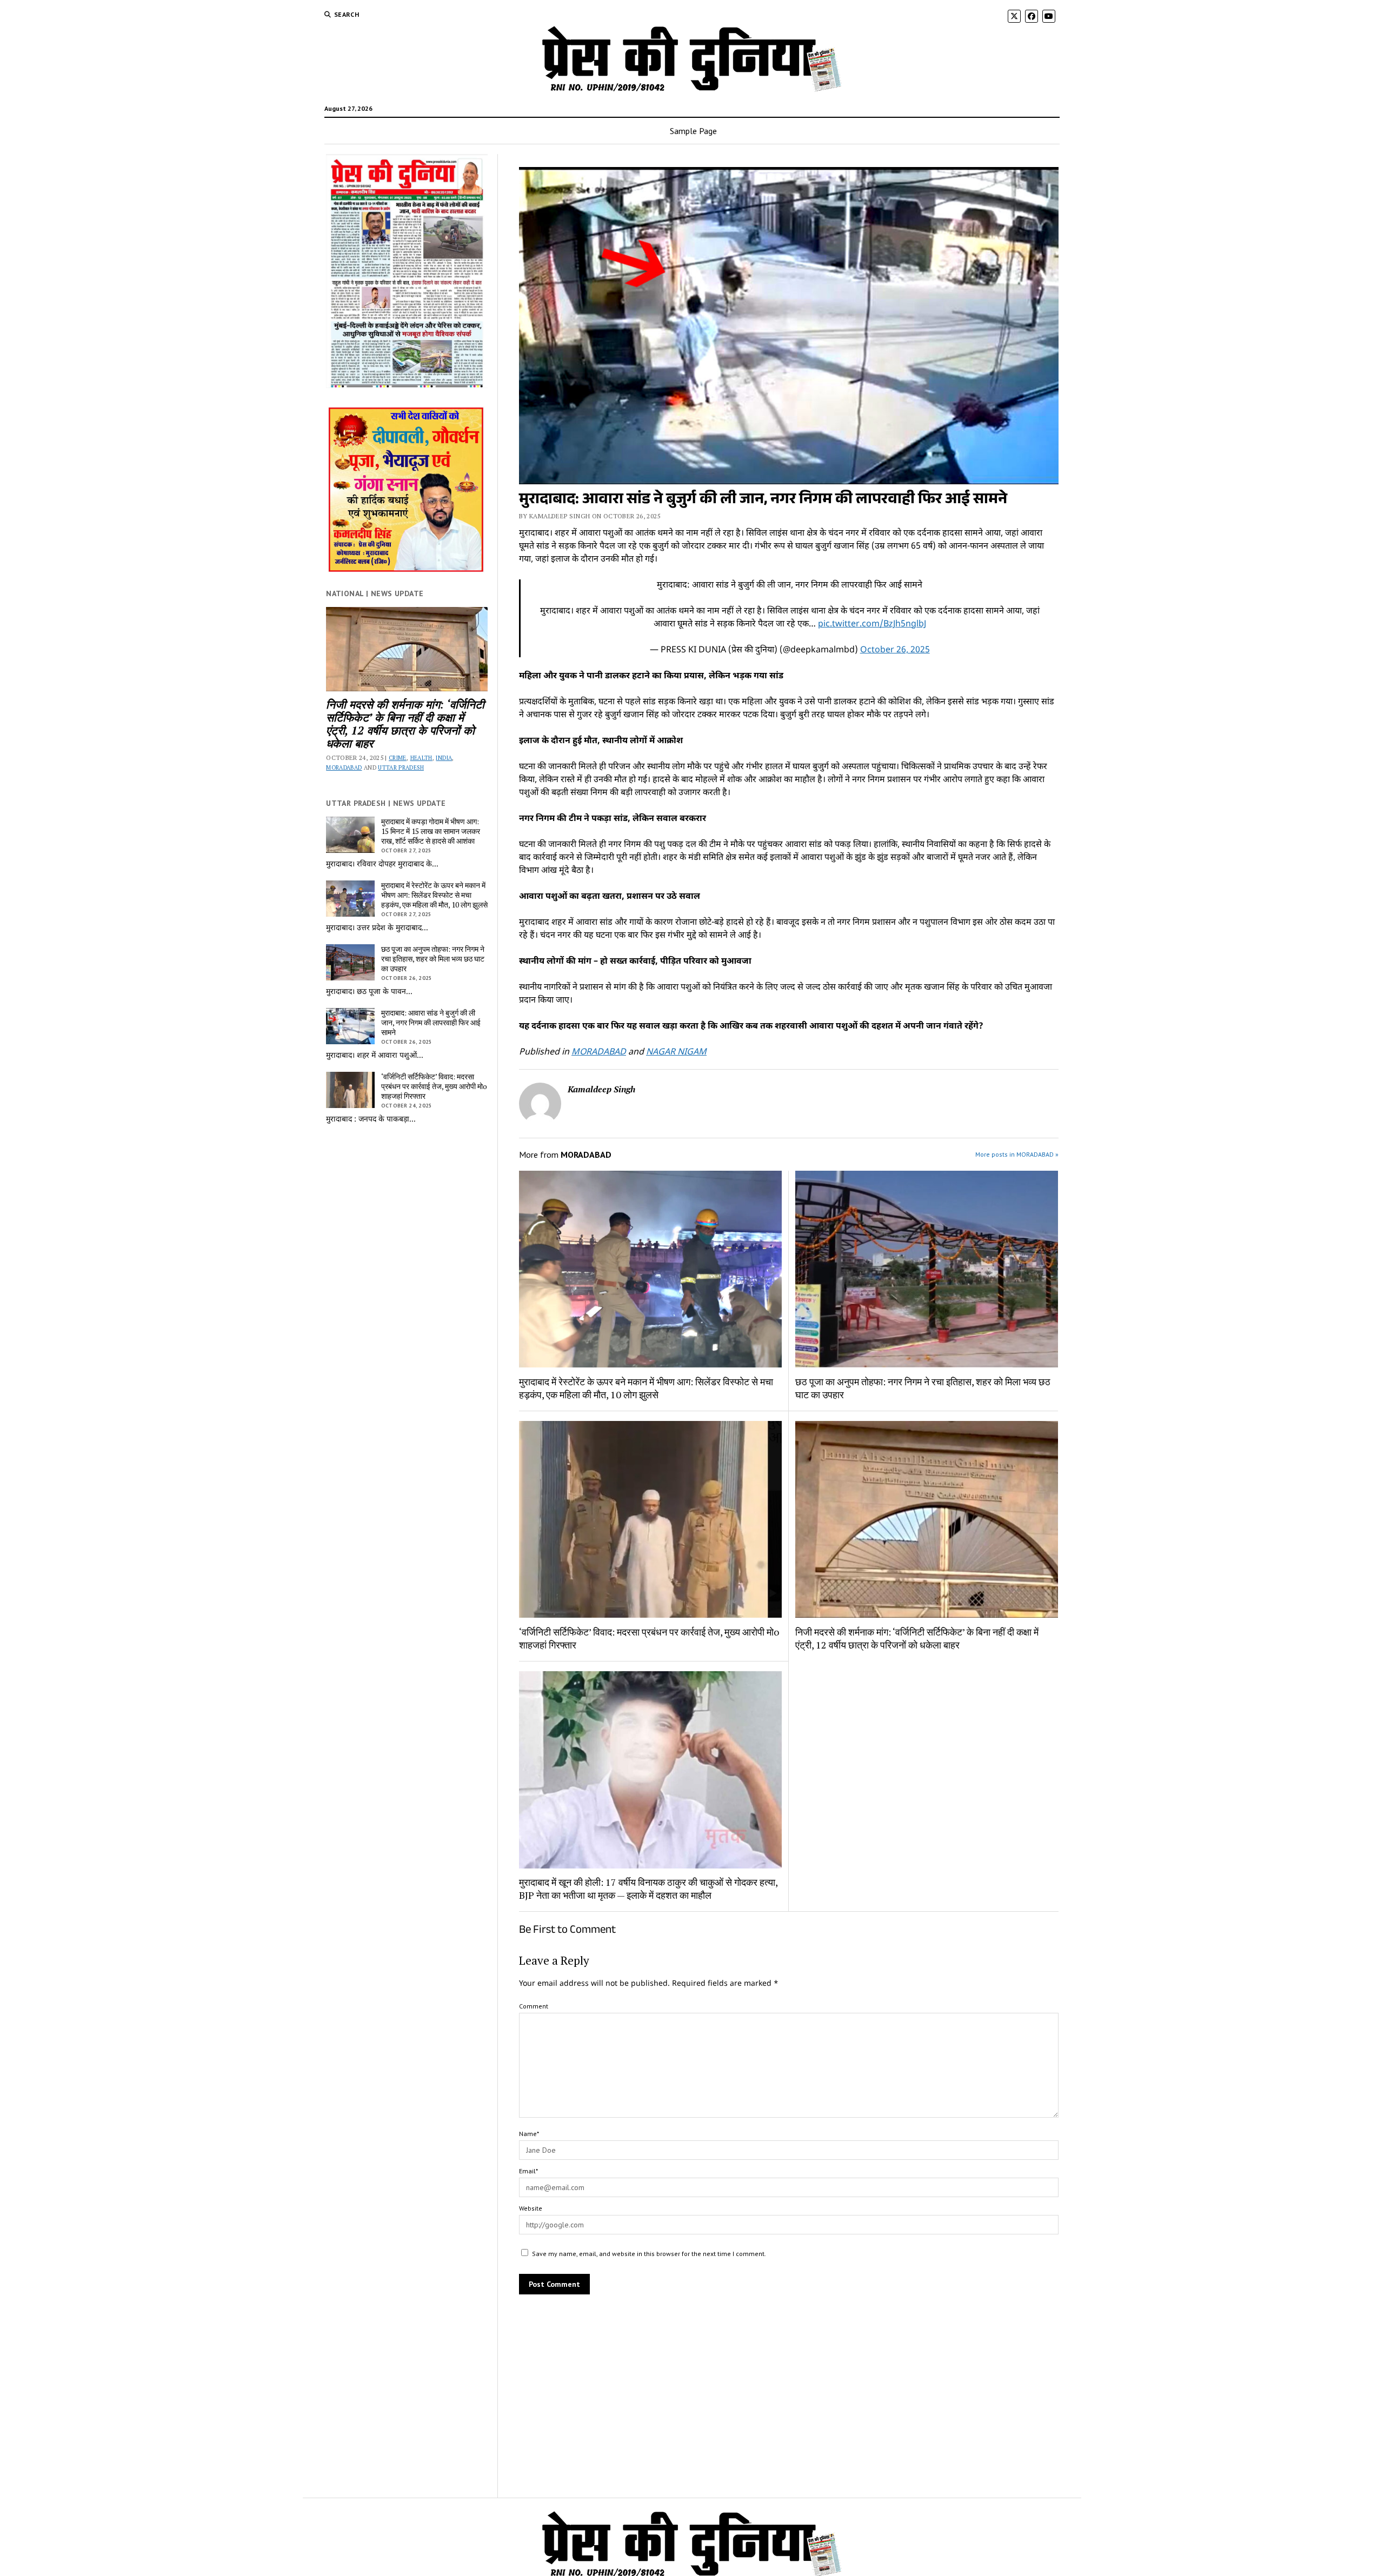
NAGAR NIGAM (676, 1053)
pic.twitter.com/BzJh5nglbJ (872, 625)
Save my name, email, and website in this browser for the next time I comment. (649, 2254)
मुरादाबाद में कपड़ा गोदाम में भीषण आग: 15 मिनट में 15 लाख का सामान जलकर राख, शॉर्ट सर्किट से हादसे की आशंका (431, 831)
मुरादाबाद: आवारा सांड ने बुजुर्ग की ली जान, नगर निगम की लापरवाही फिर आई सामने (431, 1023)
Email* (528, 2171)
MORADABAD (344, 768)
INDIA (444, 758)
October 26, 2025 (895, 650)
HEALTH (421, 758)
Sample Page (693, 131)
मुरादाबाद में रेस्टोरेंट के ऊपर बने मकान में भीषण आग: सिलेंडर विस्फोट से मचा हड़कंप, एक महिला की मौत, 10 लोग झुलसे (434, 895)
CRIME (398, 758)
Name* (529, 2134)
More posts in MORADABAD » (1017, 1154)
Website (531, 2208)
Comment (534, 2006)
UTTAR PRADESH (401, 768)
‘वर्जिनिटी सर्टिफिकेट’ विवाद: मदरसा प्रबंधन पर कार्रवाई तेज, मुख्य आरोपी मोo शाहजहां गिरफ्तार (434, 1086)
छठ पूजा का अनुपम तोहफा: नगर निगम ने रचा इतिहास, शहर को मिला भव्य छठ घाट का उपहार (433, 959)
